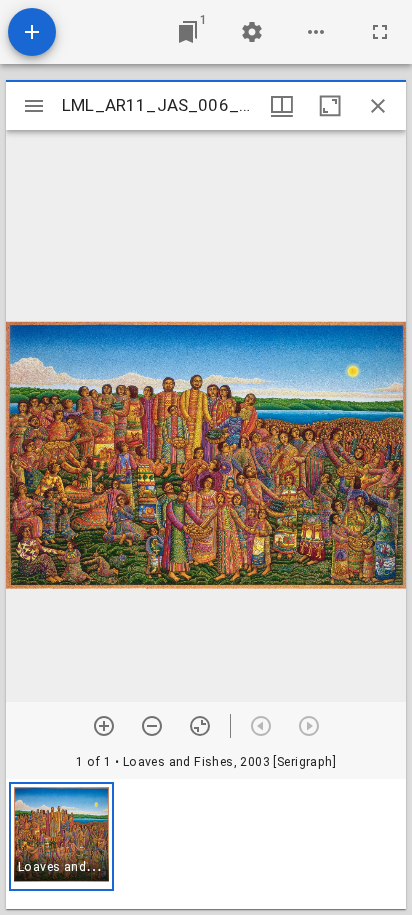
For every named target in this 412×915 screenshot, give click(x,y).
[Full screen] (380, 32)
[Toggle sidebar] (34, 106)
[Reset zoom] (200, 726)
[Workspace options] (316, 32)
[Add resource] (32, 32)
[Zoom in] (104, 726)
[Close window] (378, 106)
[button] (61, 836)
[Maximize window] (330, 106)
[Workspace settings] (252, 32)
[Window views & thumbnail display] (282, 106)
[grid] (206, 844)
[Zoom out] (152, 726)
